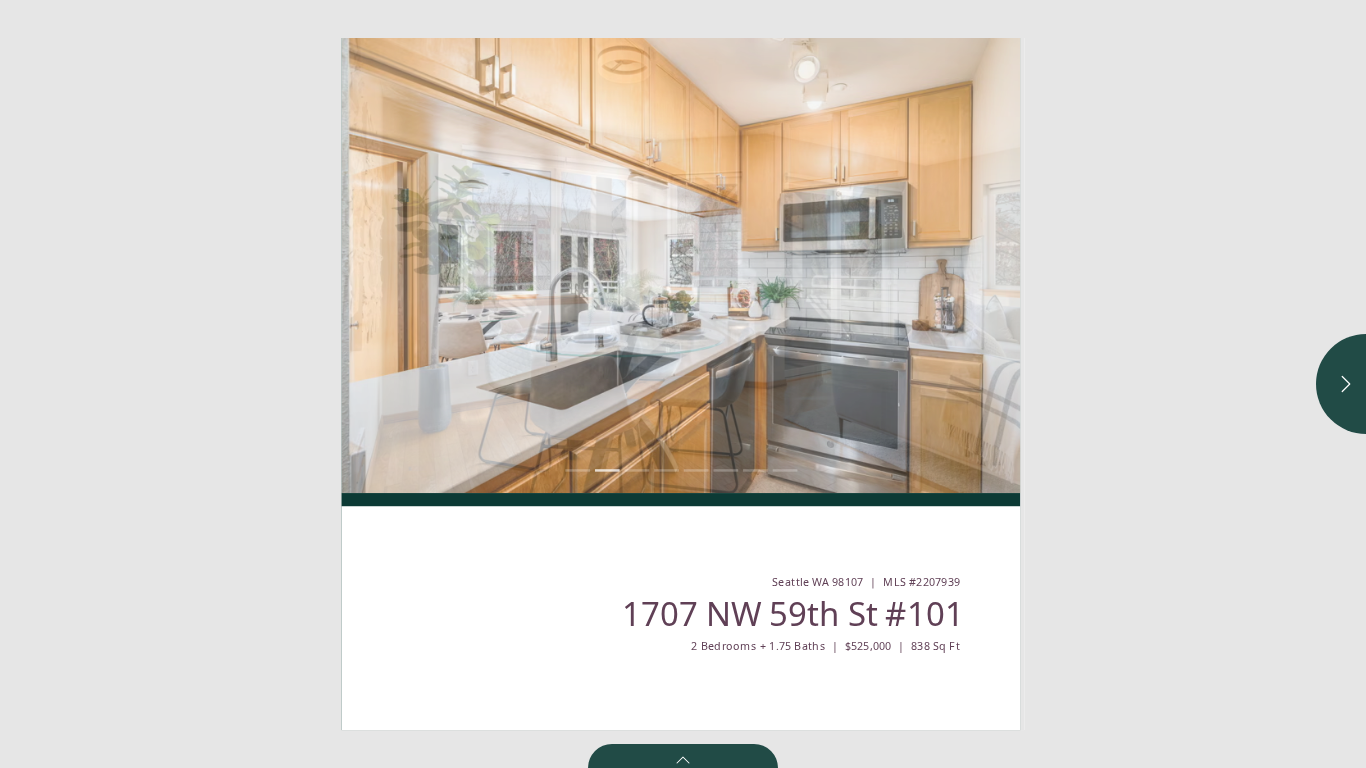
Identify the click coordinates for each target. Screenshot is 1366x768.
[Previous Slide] (511, 265)
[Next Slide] (850, 265)
